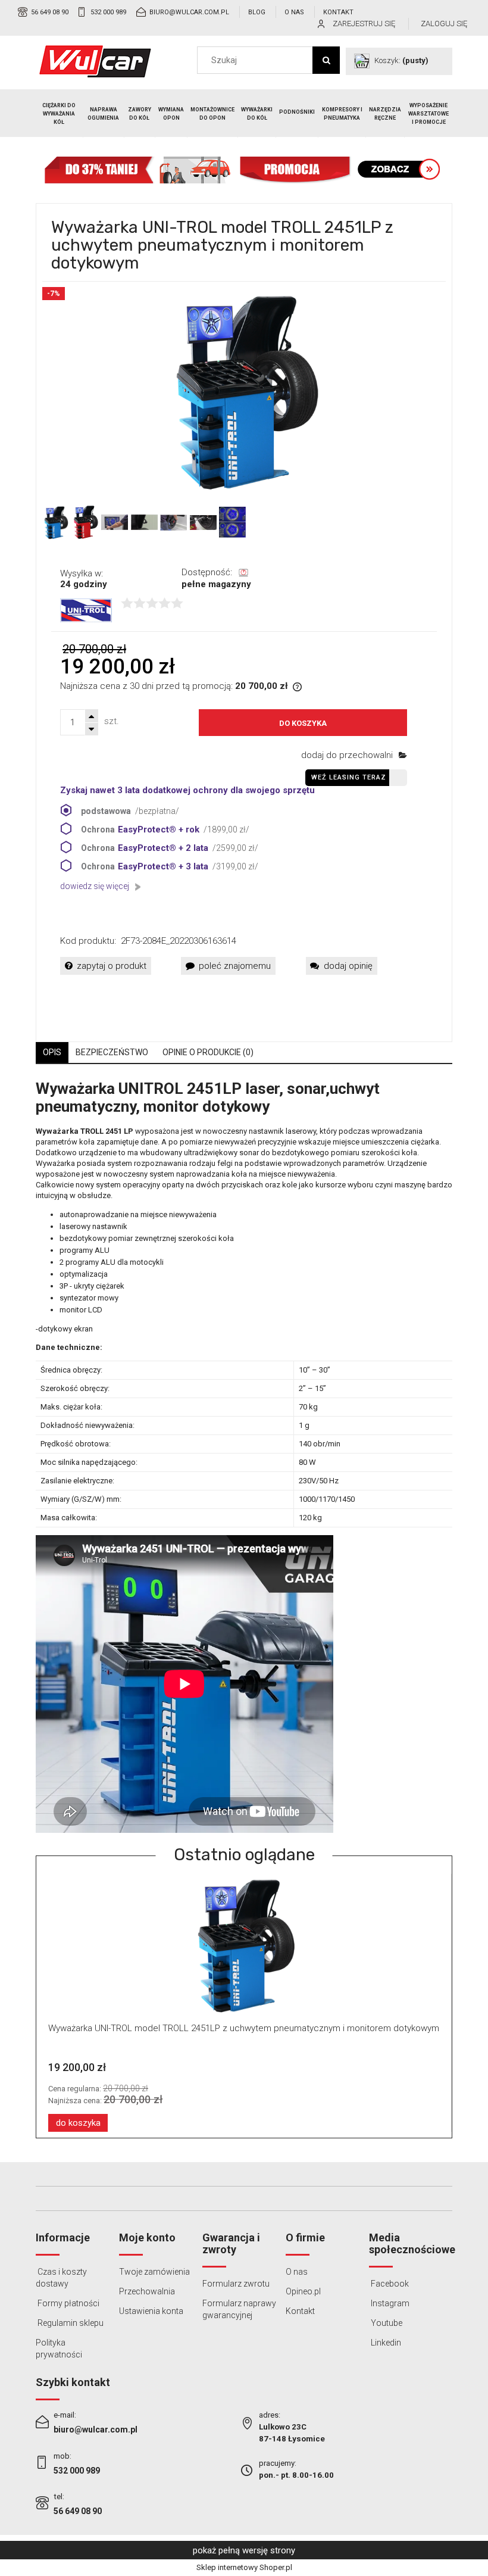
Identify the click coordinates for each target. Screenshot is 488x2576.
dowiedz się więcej (95, 886)
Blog (257, 12)
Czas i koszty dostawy (61, 2278)
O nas (294, 12)
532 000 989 (108, 12)
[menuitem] (60, 114)
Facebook (389, 2284)
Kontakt (338, 12)
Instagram (389, 2303)
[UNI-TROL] (86, 610)
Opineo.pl (303, 2291)
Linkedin (385, 2343)
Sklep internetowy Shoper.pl (244, 2567)
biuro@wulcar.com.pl (189, 12)
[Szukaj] (326, 60)
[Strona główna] (95, 61)
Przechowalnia (147, 2291)
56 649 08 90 (50, 12)
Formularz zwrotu (236, 2284)
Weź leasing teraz (349, 777)
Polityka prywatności (59, 2349)
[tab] (52, 1052)
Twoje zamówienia (154, 2272)
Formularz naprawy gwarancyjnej (239, 2309)
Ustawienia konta (151, 2311)
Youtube (386, 2323)
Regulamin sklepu (70, 2323)
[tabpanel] (244, 1457)
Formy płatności (68, 2303)
